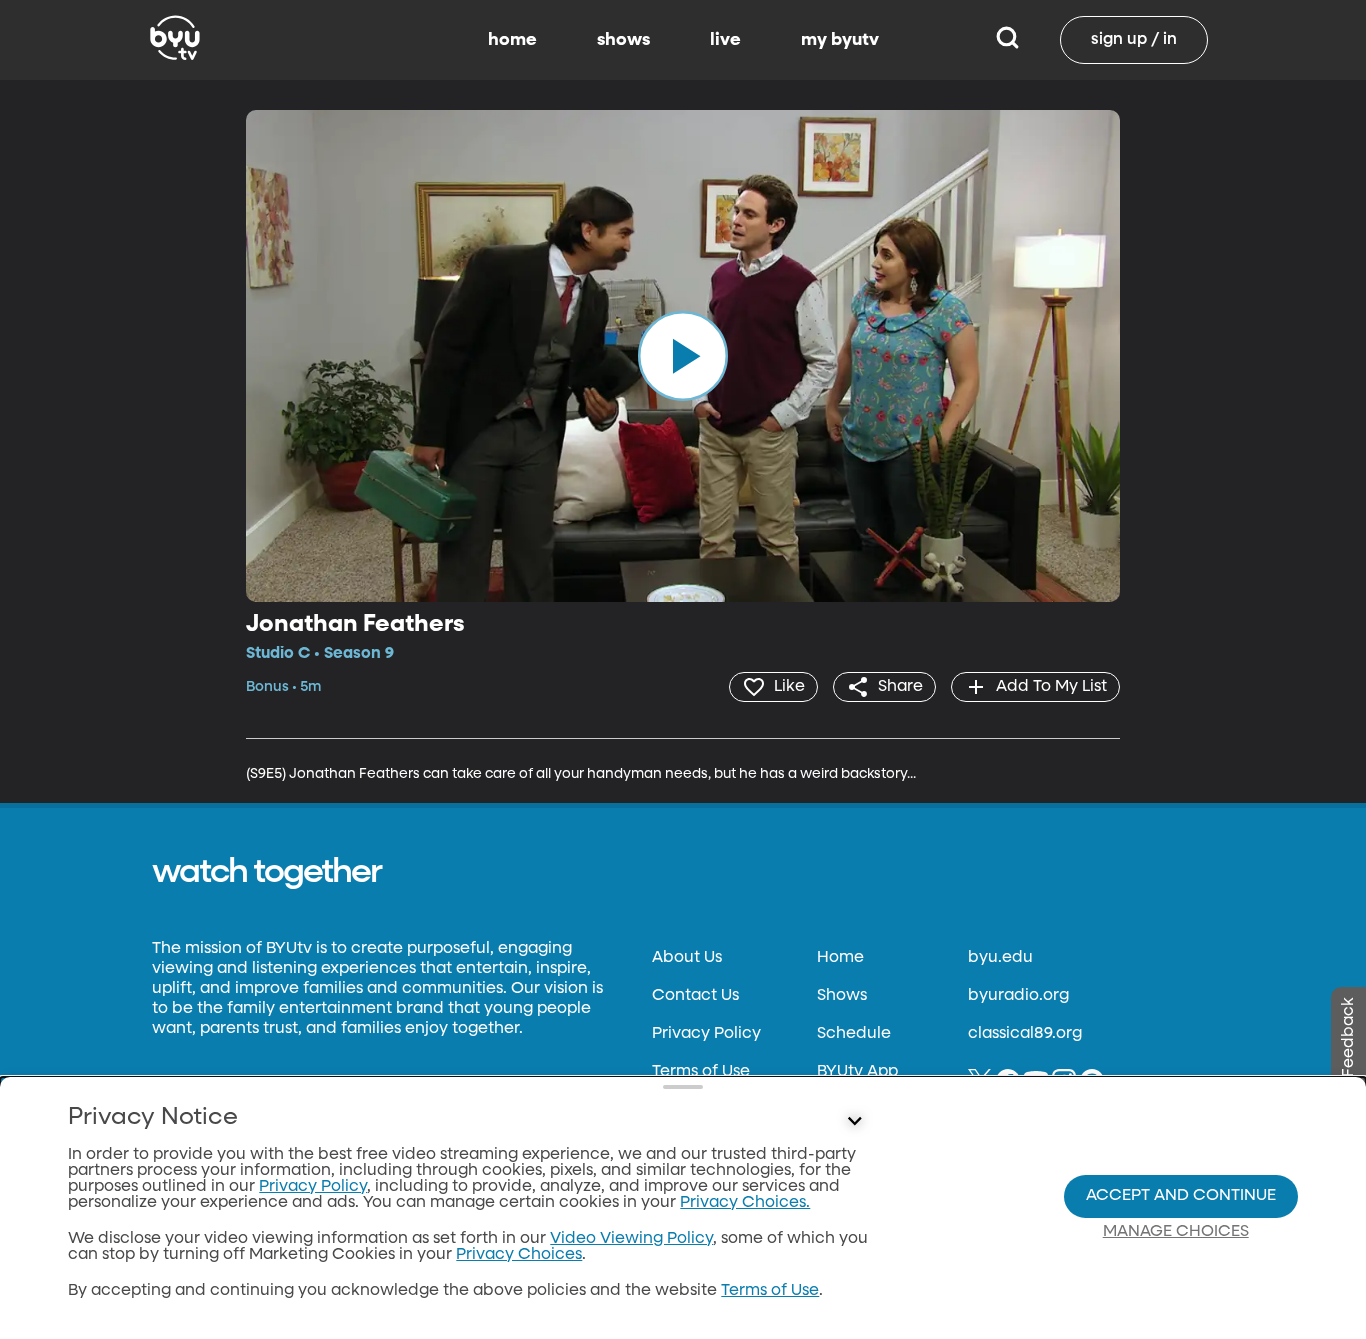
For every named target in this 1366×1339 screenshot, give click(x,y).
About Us (687, 958)
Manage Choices (1176, 1232)
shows (623, 40)
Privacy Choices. (745, 1203)
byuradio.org (1018, 996)
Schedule (854, 1034)
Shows (842, 996)
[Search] (1007, 40)
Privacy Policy (706, 1034)
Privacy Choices (519, 1255)
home (512, 40)
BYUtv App (857, 1072)
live (725, 40)
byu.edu (1000, 958)
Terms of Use (701, 1072)
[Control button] (855, 1122)
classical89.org (1025, 1034)
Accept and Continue (1181, 1196)
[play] (683, 356)
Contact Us (695, 996)
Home (840, 958)
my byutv (840, 40)
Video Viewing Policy (631, 1239)
